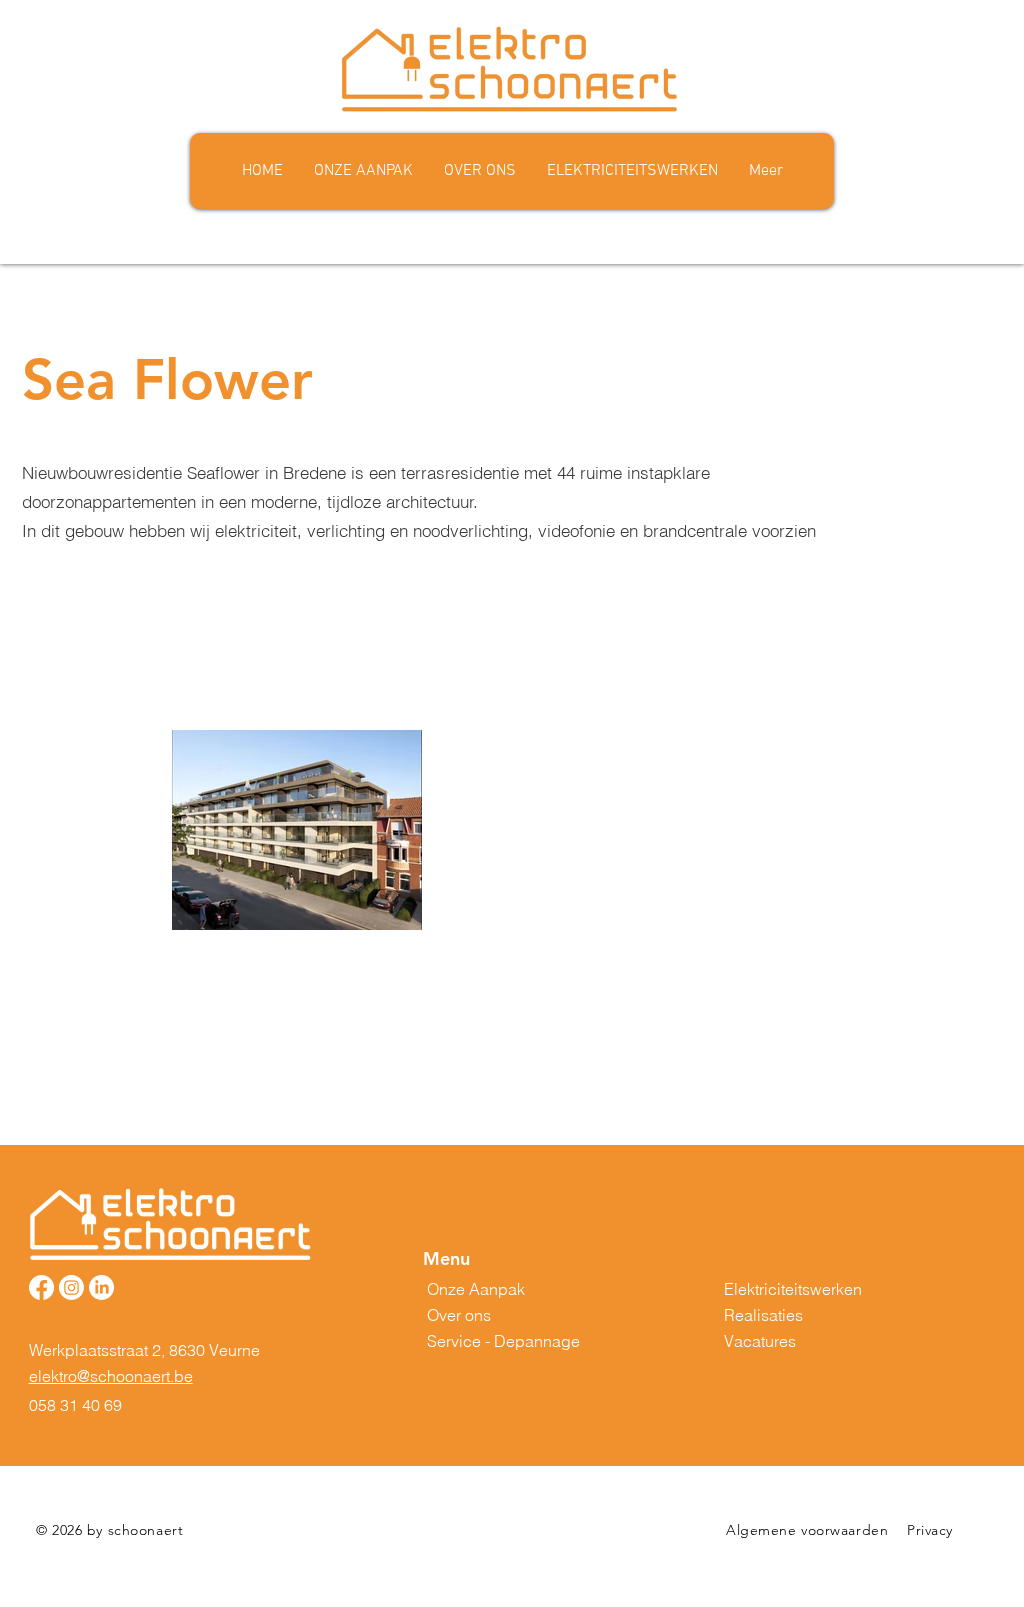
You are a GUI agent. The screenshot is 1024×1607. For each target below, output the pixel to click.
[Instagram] (71, 1287)
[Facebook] (41, 1287)
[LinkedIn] (101, 1287)
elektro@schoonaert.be (111, 1376)
